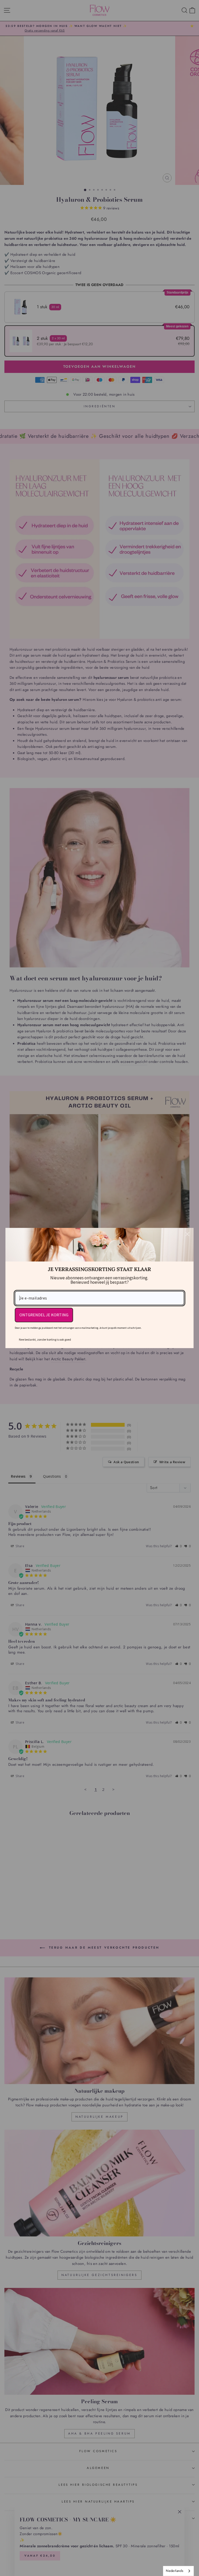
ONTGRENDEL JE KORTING (44, 1315)
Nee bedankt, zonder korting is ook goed (45, 1339)
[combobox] (178, 2571)
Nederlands (175, 2571)
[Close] (187, 1234)
